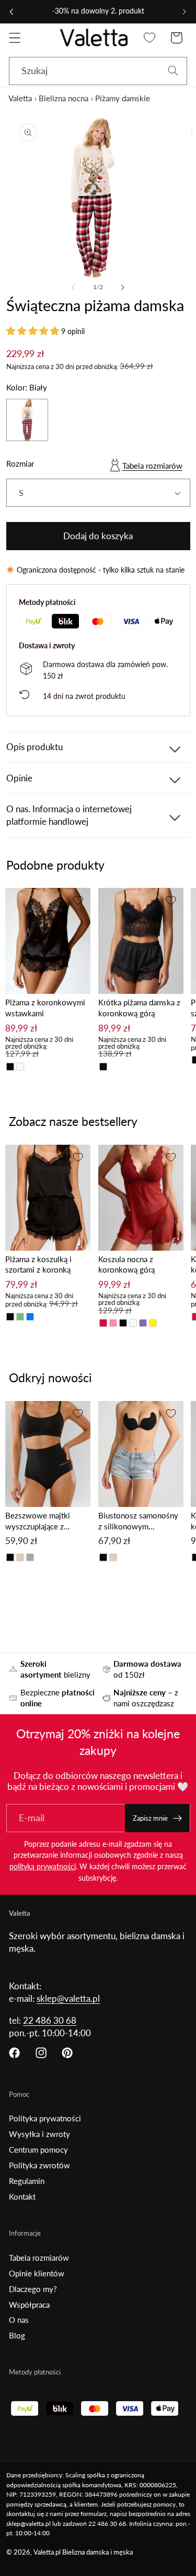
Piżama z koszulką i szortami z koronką (38, 1265)
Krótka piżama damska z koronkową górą (139, 1008)
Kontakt (22, 2197)
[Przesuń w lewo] (73, 288)
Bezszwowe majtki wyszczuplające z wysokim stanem (38, 1521)
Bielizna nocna (64, 98)
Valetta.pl (47, 2552)
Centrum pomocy (38, 2150)
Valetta (20, 98)
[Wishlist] (150, 38)
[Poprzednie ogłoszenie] (11, 11)
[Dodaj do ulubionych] (78, 900)
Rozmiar (20, 464)
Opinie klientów (37, 2273)
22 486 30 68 (50, 2020)
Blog (17, 2335)
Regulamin (27, 2181)
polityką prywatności (43, 1866)
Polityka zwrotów (39, 2165)
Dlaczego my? (33, 2289)
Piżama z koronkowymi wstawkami (45, 1008)
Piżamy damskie (123, 98)
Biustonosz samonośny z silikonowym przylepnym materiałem (138, 1521)
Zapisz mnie (150, 1818)
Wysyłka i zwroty (39, 2134)
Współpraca (29, 2305)
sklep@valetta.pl (68, 1998)
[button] (15, 38)
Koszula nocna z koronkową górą (126, 1265)
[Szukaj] (173, 71)
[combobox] (98, 71)
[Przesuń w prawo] (123, 288)
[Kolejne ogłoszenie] (185, 11)
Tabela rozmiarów (152, 466)
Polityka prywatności (45, 2118)
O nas (19, 2320)
